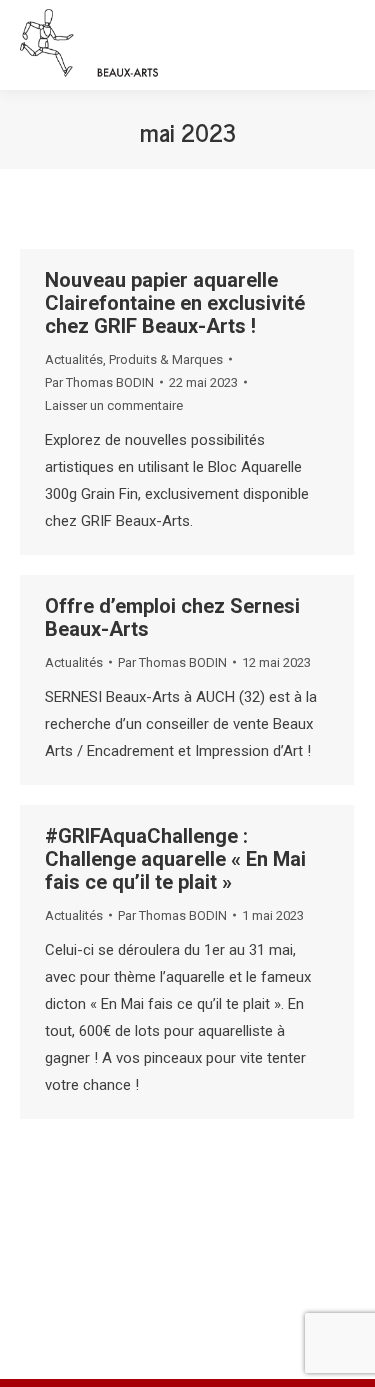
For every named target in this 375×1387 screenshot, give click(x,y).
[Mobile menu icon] (341, 45)
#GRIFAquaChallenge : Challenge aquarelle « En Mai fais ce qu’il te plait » (175, 859)
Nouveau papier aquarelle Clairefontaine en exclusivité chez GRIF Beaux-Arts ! (175, 303)
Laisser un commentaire (114, 405)
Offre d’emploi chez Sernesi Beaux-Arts (172, 617)
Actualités (74, 359)
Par (99, 382)
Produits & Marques (166, 359)
